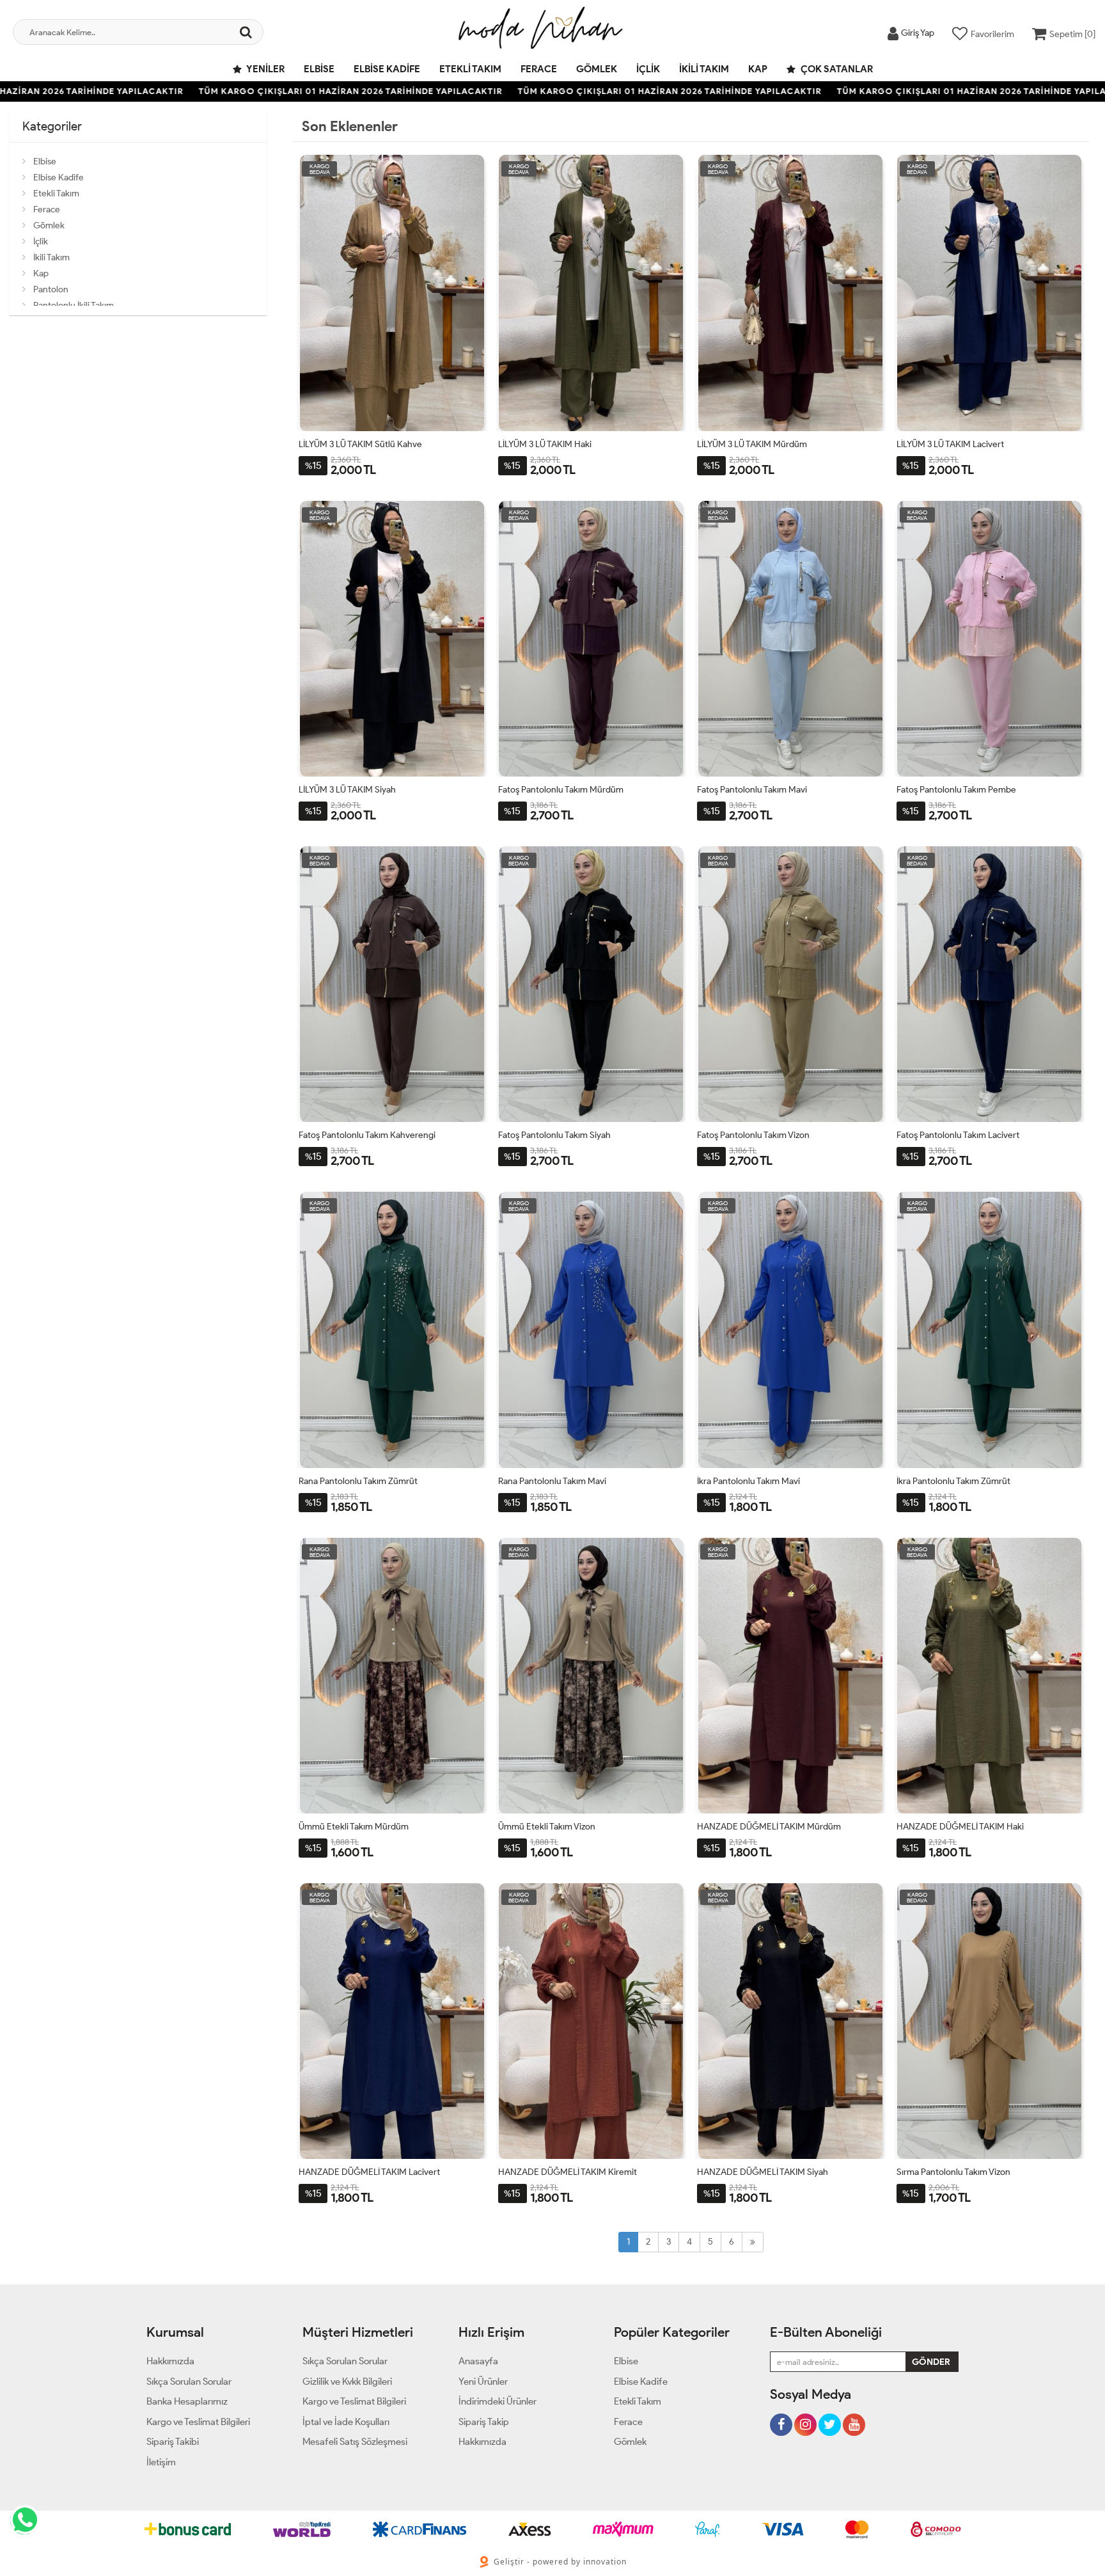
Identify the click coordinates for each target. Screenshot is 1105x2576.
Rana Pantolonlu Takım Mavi (552, 1481)
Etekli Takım (470, 69)
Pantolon (51, 289)
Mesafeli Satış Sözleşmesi (355, 2442)
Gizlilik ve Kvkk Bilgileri (347, 2382)
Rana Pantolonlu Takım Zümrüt (358, 1481)
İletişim (161, 2462)
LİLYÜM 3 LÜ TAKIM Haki (545, 444)
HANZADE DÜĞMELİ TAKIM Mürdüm (769, 1827)
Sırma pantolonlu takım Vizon (953, 2172)
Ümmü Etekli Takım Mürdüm (354, 1827)
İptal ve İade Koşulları (346, 2422)
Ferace (539, 69)
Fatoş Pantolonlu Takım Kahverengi (367, 1135)
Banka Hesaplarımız (187, 2401)
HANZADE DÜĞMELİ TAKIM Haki (960, 1827)
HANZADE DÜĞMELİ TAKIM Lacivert (369, 2172)
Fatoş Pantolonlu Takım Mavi (752, 790)
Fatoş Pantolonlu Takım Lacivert (958, 1135)
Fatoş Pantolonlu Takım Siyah (554, 1135)
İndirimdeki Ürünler (498, 2401)
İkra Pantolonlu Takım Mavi (748, 1481)
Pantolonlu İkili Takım (74, 305)
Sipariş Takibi (173, 2442)
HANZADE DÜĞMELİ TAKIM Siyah (763, 2172)
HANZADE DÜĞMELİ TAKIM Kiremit (568, 2172)
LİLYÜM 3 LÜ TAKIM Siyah (347, 790)
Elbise (319, 69)
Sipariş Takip (484, 2422)
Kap (758, 69)
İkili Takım (704, 69)
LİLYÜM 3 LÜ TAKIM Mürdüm (752, 444)
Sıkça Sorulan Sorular (189, 2382)
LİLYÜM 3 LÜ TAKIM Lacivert (950, 444)
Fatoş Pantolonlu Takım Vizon (753, 1135)
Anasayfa (478, 2361)
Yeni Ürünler (483, 2382)
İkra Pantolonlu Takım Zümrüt (953, 1481)
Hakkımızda (170, 2361)
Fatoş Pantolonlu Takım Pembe (956, 790)
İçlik (648, 69)
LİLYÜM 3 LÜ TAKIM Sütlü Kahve (360, 444)
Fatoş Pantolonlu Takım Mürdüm (561, 790)
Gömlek (597, 69)
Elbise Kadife (387, 69)
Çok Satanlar (836, 69)
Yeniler (265, 69)
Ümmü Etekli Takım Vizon (547, 1827)
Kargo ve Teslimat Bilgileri (198, 2422)
